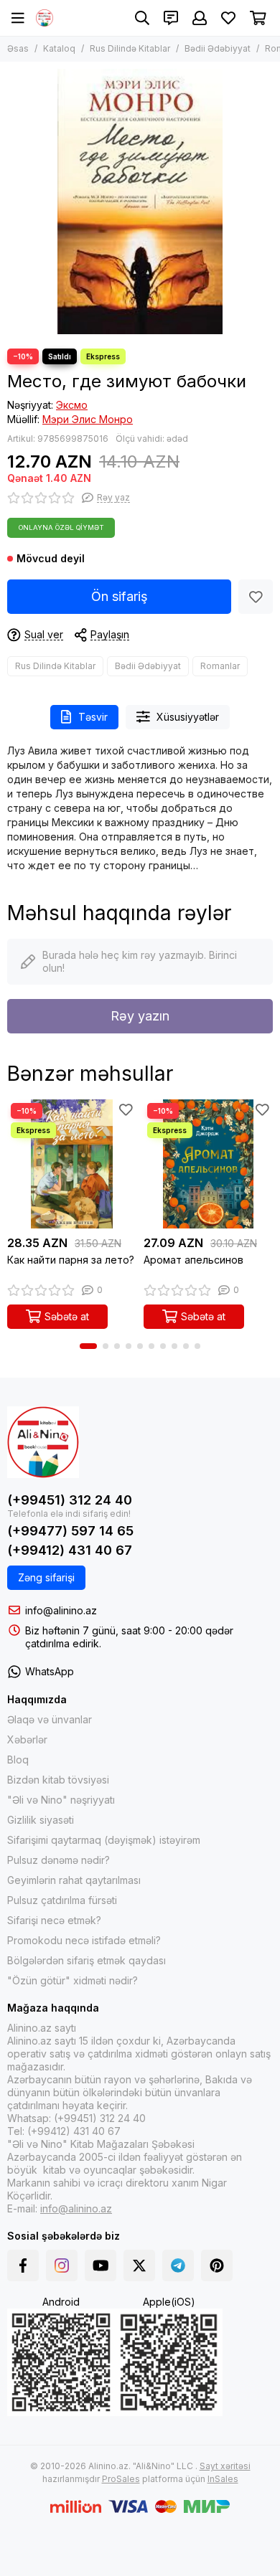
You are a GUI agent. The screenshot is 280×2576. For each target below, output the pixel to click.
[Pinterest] (217, 2265)
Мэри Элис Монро (88, 419)
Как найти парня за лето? (71, 1260)
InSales (223, 2479)
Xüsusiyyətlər (188, 717)
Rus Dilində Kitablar (130, 48)
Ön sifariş (120, 596)
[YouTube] (101, 2265)
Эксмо (72, 405)
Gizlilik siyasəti (41, 1820)
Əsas (18, 48)
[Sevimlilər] (256, 597)
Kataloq (59, 48)
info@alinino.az (61, 1610)
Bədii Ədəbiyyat (218, 48)
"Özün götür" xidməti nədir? (73, 1980)
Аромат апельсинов (193, 1260)
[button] (88, 1346)
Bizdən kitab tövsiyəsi (58, 1780)
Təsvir (93, 717)
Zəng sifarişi (46, 1577)
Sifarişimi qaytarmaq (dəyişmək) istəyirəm (104, 1840)
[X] (139, 2265)
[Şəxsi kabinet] (200, 18)
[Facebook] (23, 2265)
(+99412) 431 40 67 (70, 1550)
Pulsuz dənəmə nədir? (59, 1860)
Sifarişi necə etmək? (54, 1920)
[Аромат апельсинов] (208, 1164)
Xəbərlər (27, 1739)
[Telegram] (178, 2265)
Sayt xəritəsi (225, 2466)
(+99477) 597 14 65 (70, 1531)
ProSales (121, 2479)
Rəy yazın (140, 1016)
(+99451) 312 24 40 (70, 1500)
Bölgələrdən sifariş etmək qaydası (87, 1960)
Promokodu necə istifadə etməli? (84, 1940)
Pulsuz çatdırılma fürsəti (62, 1900)
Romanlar (220, 666)
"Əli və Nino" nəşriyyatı (61, 1800)
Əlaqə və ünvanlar (50, 1719)
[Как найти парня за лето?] (72, 1164)
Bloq (18, 1760)
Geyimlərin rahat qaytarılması (74, 1880)
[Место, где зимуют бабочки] (140, 202)
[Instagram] (62, 2265)
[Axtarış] (142, 18)
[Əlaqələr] (171, 18)
